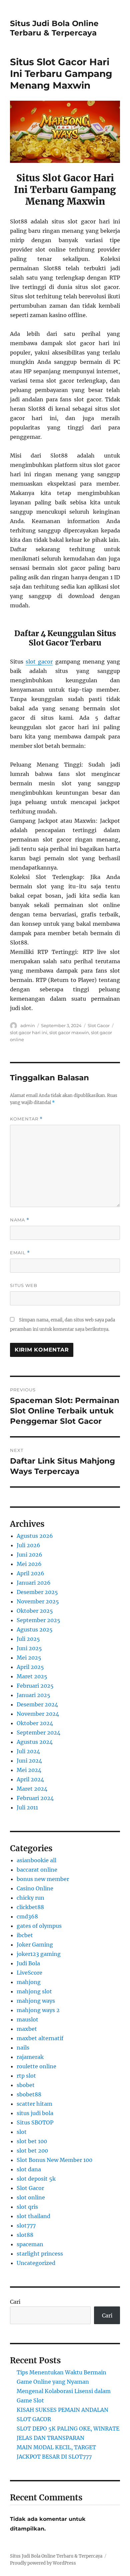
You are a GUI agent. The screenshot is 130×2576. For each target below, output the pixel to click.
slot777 (26, 2225)
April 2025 (30, 1667)
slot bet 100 (32, 2141)
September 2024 (38, 1732)
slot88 (25, 2235)
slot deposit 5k (36, 2179)
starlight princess (40, 2254)
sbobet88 (29, 2094)
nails (23, 2048)
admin (28, 1025)
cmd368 (27, 1916)
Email (20, 1253)
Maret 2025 (32, 1676)
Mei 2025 (29, 1658)
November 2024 (38, 1714)
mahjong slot (34, 1991)
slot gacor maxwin (69, 1032)
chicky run (30, 1898)
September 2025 (38, 1620)
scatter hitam (34, 2104)
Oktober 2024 (35, 1723)
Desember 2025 (37, 1592)
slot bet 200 (32, 2151)
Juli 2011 (27, 1807)
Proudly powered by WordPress (43, 2563)
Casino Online (35, 1888)
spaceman (30, 2244)
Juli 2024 (28, 1751)
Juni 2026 (29, 1555)
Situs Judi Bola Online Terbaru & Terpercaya (54, 28)
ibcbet (25, 1935)
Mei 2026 (29, 1564)
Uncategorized (36, 2263)
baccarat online (37, 1870)
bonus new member (43, 1879)
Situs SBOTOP (35, 2122)
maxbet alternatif (40, 2038)
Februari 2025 (35, 1686)
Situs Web (24, 1285)
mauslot (27, 2019)
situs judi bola (35, 2113)
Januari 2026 (34, 1583)
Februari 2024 (35, 1798)
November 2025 (38, 1601)
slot (22, 2132)
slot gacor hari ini (29, 1032)
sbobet (26, 2085)
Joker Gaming (35, 1945)
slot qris (27, 2207)
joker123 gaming (39, 1954)
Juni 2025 (29, 1648)
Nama (20, 1220)
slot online (31, 2197)
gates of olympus (39, 1926)
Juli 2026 (28, 1545)
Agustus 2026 (35, 1536)
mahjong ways (36, 2001)
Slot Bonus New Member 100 (54, 2160)
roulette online (36, 2066)
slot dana (29, 2169)
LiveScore (29, 1973)
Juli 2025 (28, 1639)
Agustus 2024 (35, 1742)
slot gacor (39, 662)
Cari (15, 2302)
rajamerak (30, 2057)
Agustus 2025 (35, 1629)
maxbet (27, 2029)
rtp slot (26, 2076)
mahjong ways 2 (38, 2010)
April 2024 (30, 1779)
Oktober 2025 (35, 1611)
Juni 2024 (29, 1761)
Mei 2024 (29, 1770)
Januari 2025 (33, 1695)
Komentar (26, 1119)
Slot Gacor (99, 1025)
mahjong (29, 1982)
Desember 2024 (37, 1704)
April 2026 (30, 1573)
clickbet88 (30, 1907)
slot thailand (33, 2216)
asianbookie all (36, 1860)
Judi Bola (28, 1963)
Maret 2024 (32, 1789)
